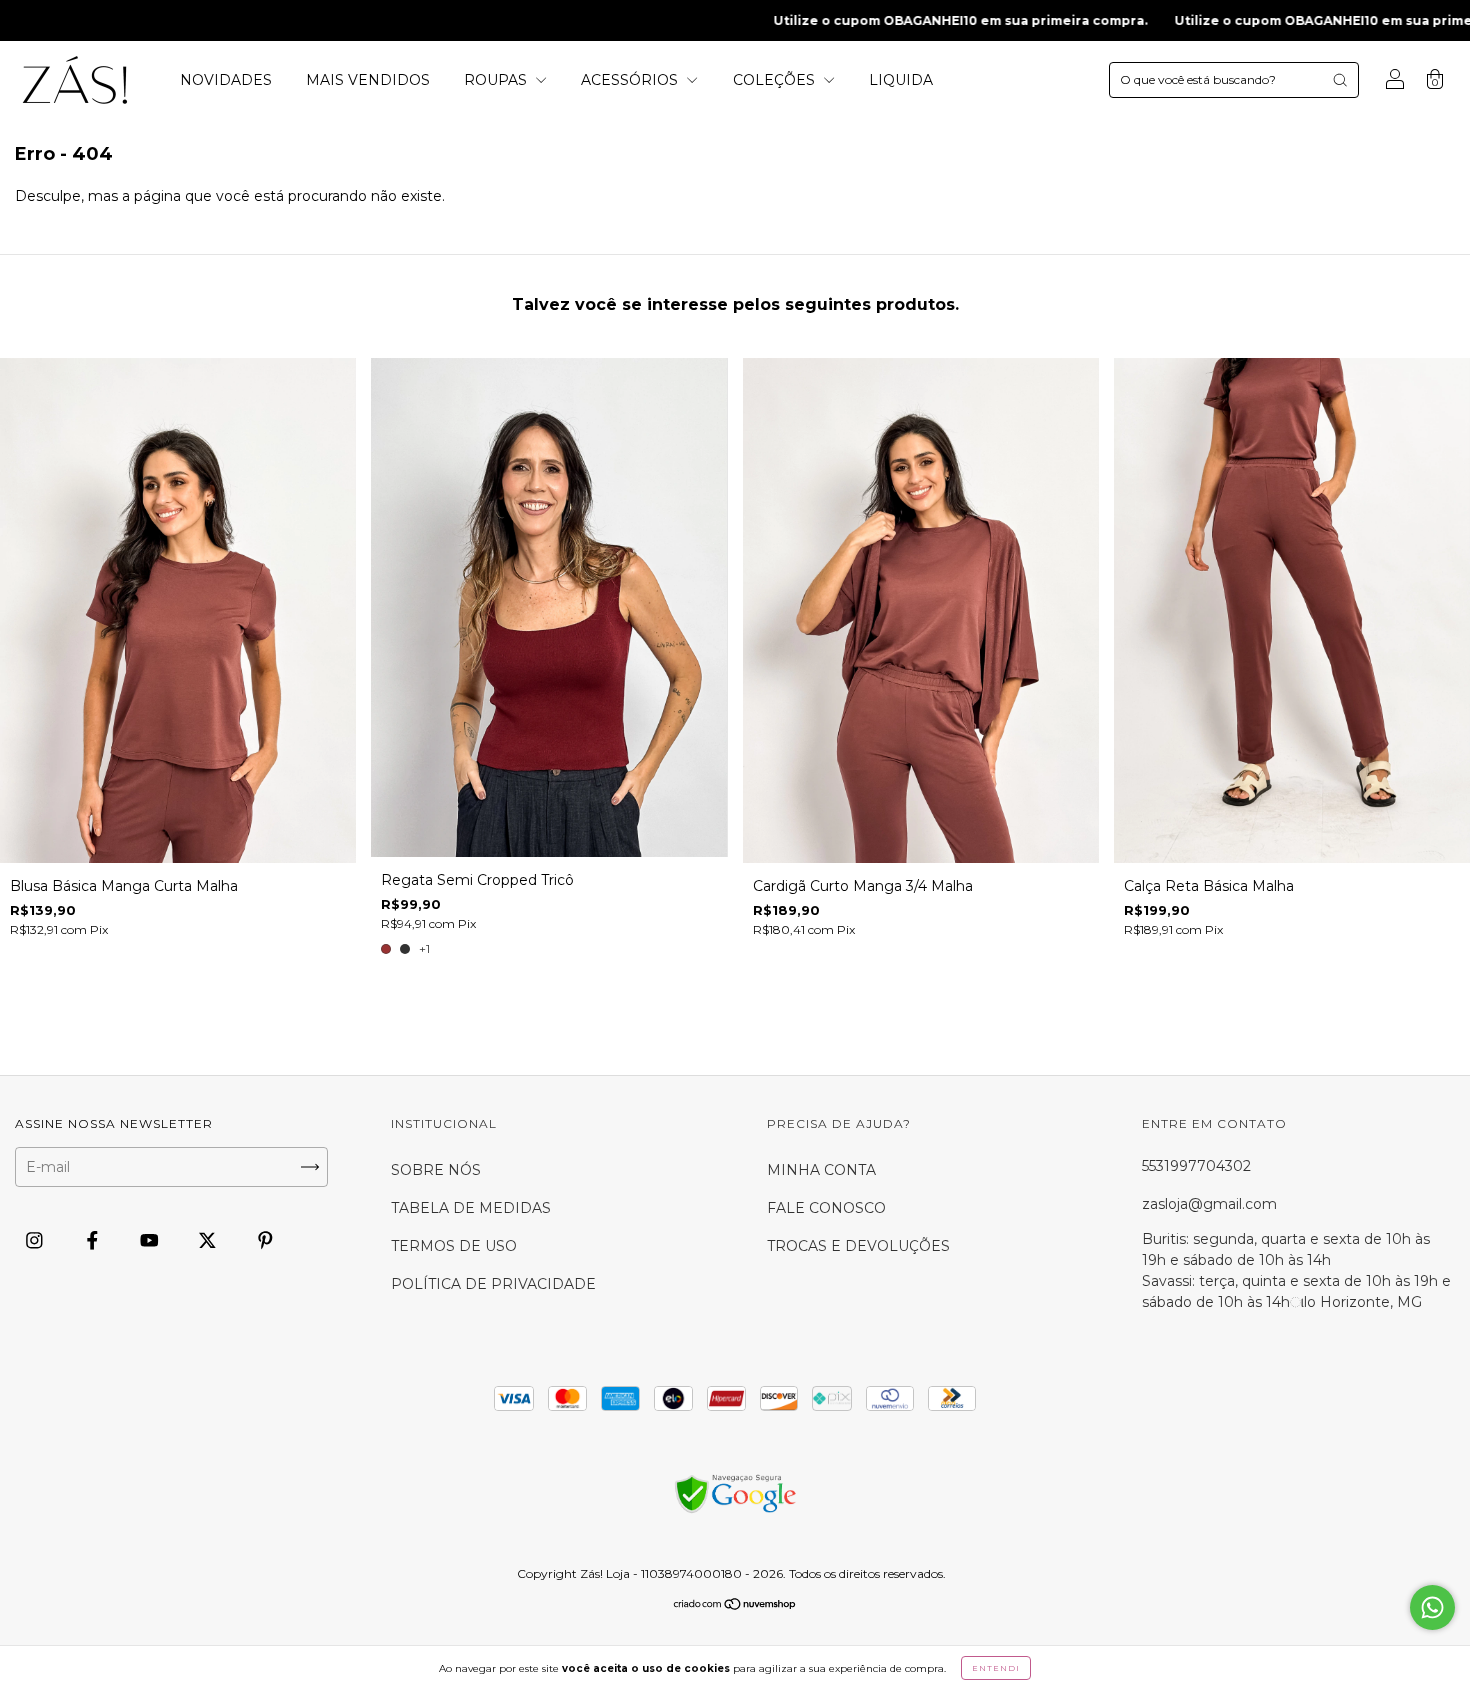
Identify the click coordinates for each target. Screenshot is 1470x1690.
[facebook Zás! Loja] (94, 1240)
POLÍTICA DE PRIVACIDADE (493, 1284)
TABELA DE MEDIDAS (471, 1208)
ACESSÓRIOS (631, 80)
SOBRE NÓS (436, 1170)
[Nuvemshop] (735, 1606)
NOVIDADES (226, 80)
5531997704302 (1196, 1166)
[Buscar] (1340, 80)
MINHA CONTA (821, 1170)
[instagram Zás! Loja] (36, 1240)
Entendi (996, 1668)
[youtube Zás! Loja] (151, 1240)
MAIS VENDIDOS (368, 80)
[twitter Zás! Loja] (209, 1240)
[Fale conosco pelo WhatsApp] (1432, 1607)
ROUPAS (497, 80)
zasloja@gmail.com (1209, 1204)
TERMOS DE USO (454, 1246)
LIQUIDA (901, 80)
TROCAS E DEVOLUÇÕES (858, 1246)
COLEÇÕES (776, 80)
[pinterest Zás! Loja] (265, 1240)
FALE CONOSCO (826, 1208)
